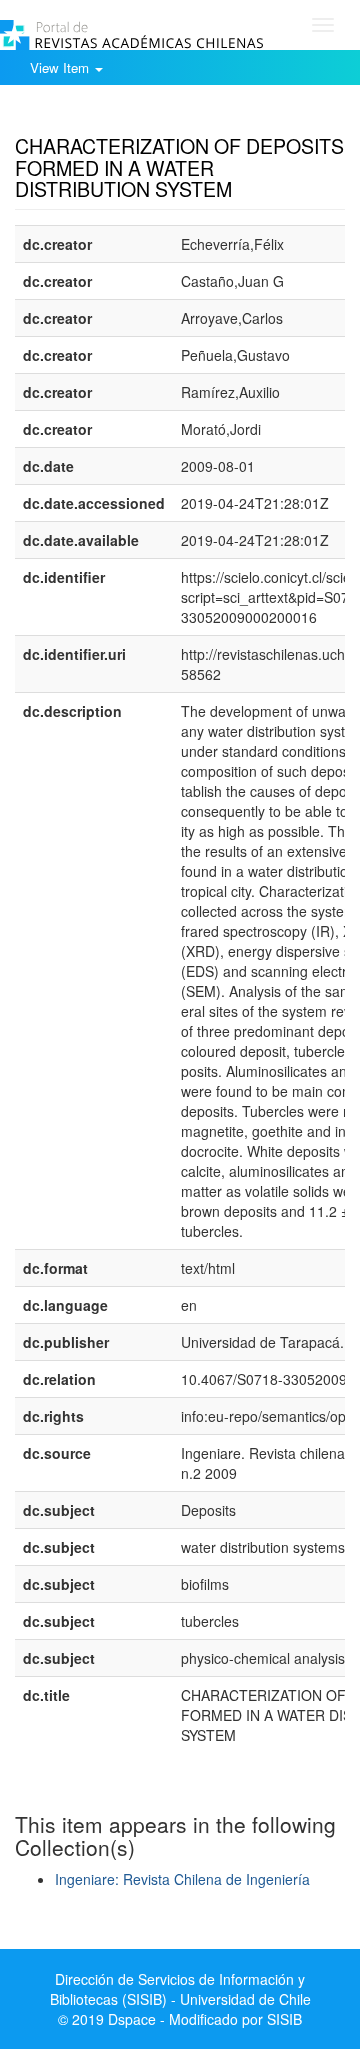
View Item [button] (61, 67)
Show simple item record (93, 115)
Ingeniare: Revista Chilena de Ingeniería (182, 1879)
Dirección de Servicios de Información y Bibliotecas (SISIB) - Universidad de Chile (180, 1989)
